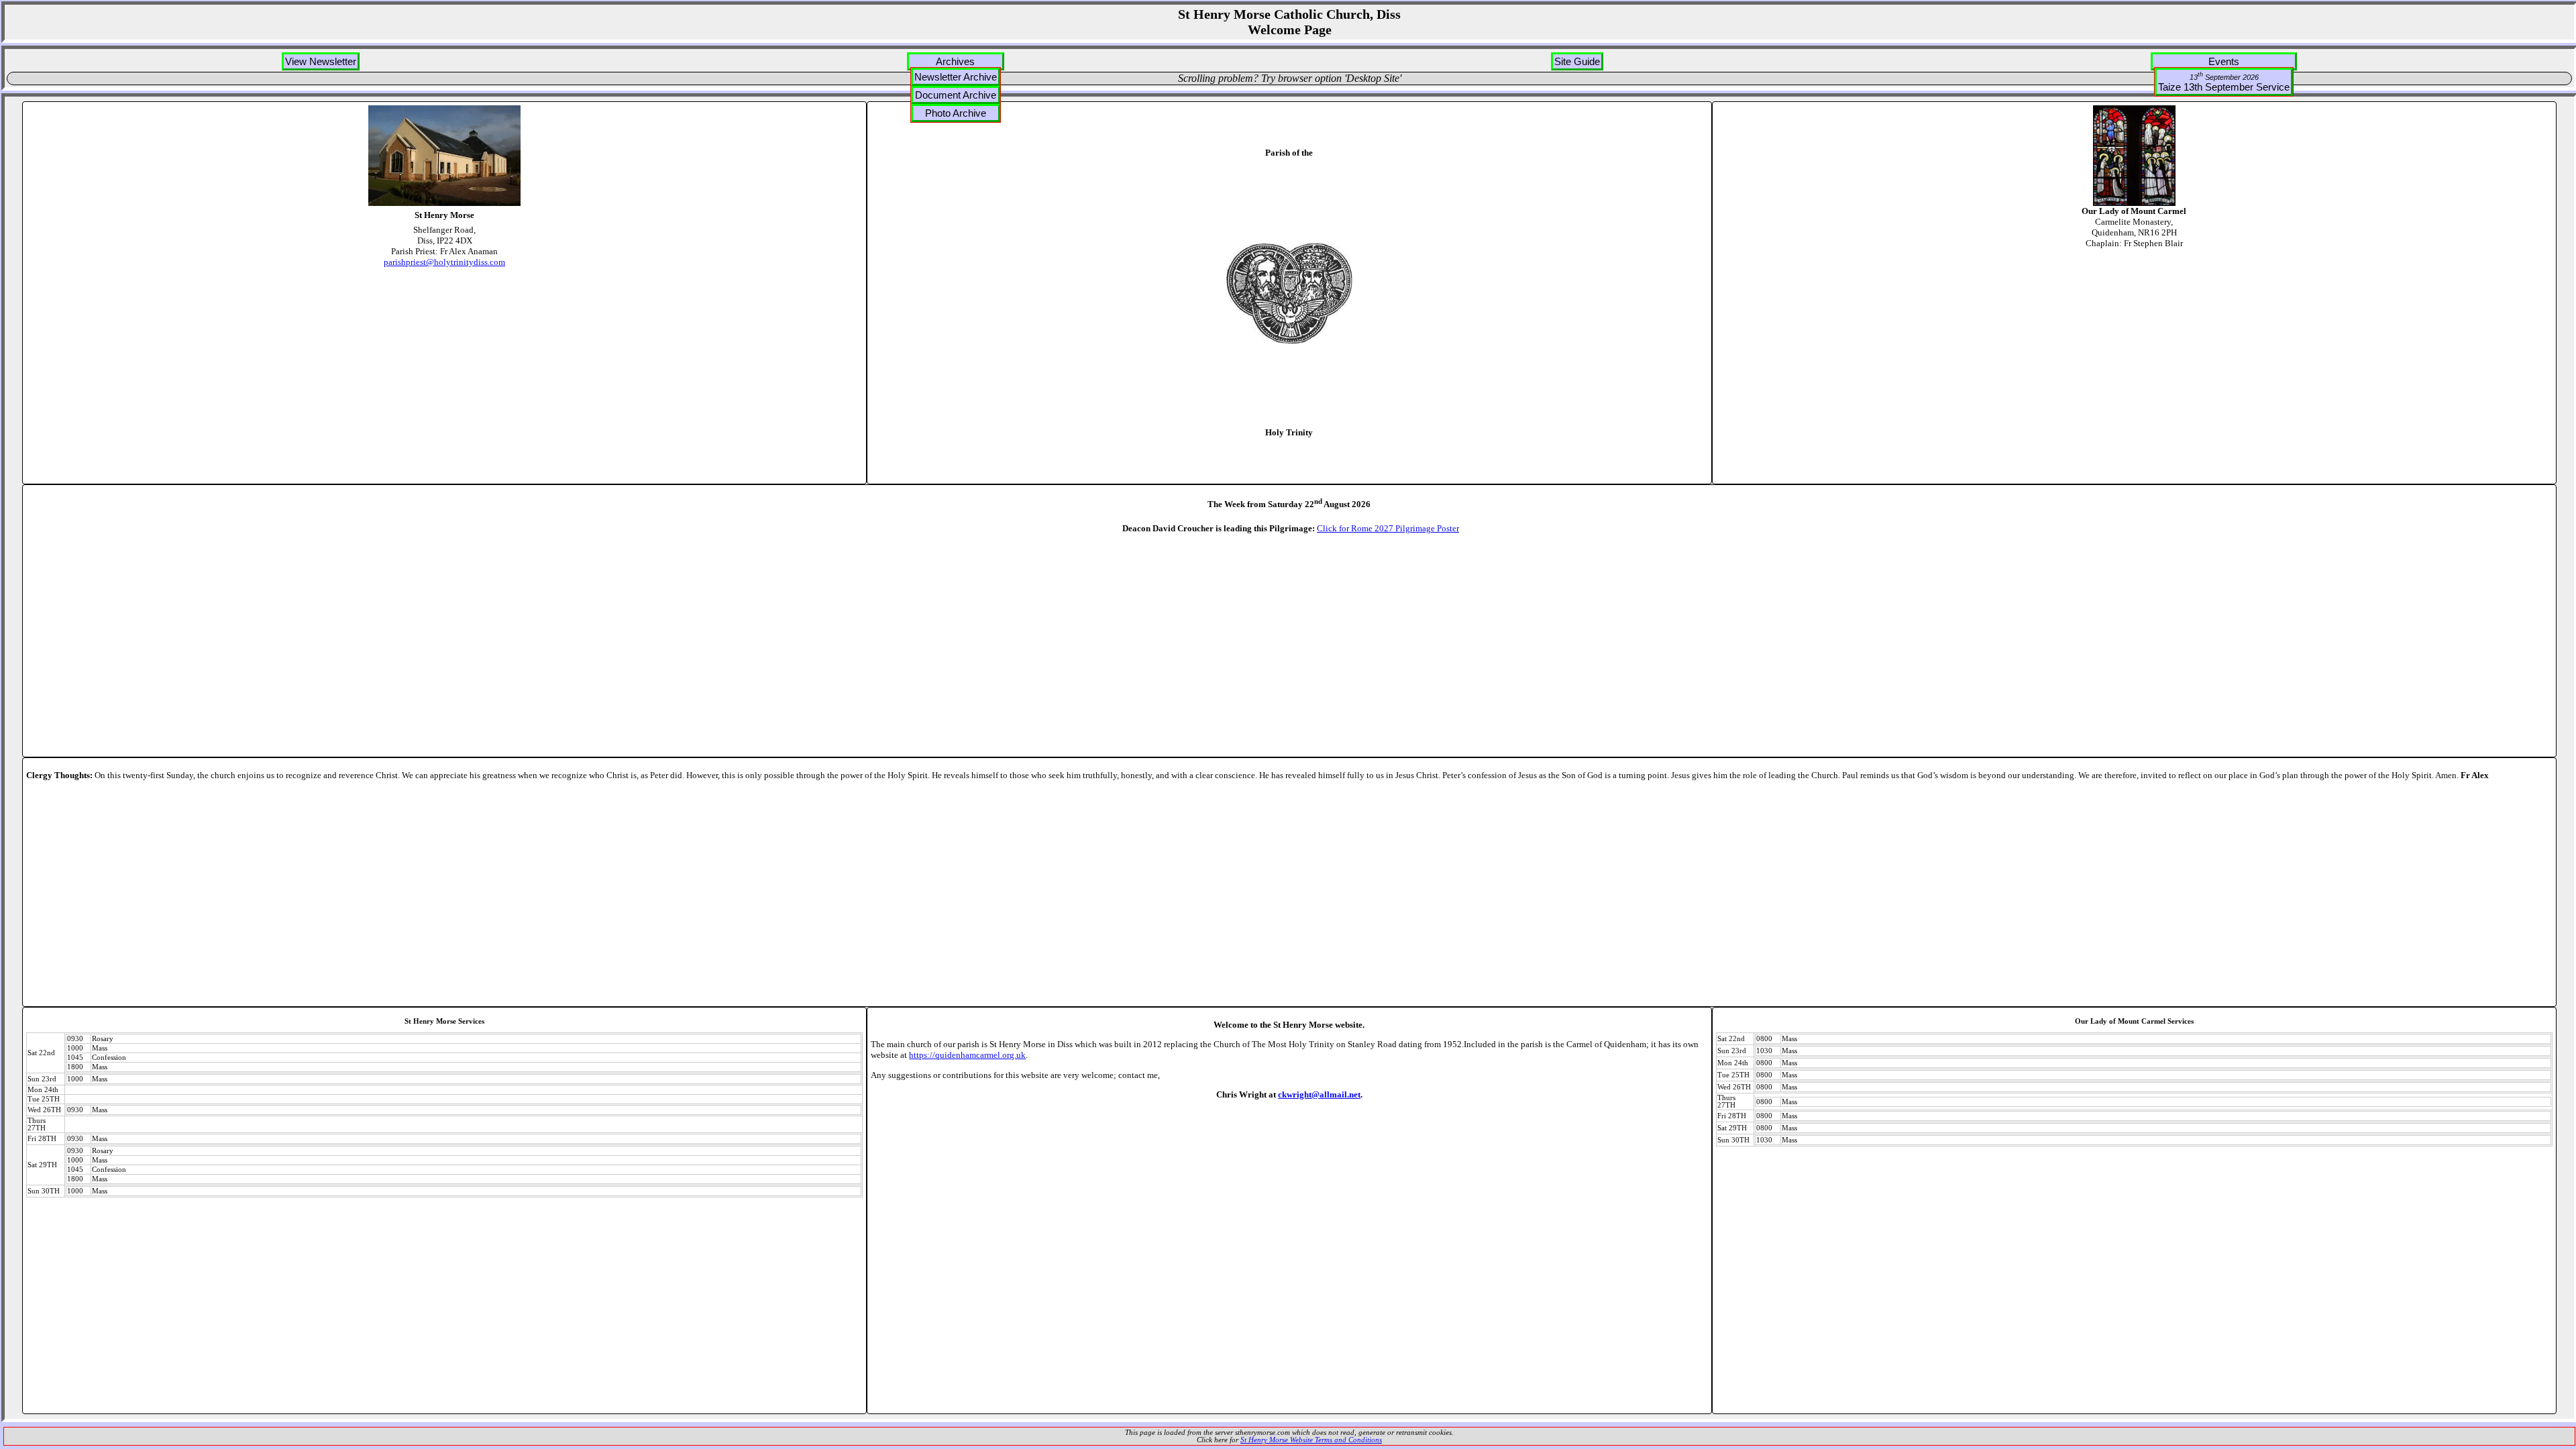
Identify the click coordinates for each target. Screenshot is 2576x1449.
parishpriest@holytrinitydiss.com (444, 262)
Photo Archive (956, 113)
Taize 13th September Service (2224, 82)
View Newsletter (321, 61)
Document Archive (956, 95)
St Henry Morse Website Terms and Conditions (1311, 1440)
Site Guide (1577, 61)
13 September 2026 (2224, 76)
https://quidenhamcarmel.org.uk (967, 1055)
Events (2224, 61)
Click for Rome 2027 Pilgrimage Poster (1388, 528)
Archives (955, 61)
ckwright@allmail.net (1319, 1094)
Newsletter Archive (956, 77)
